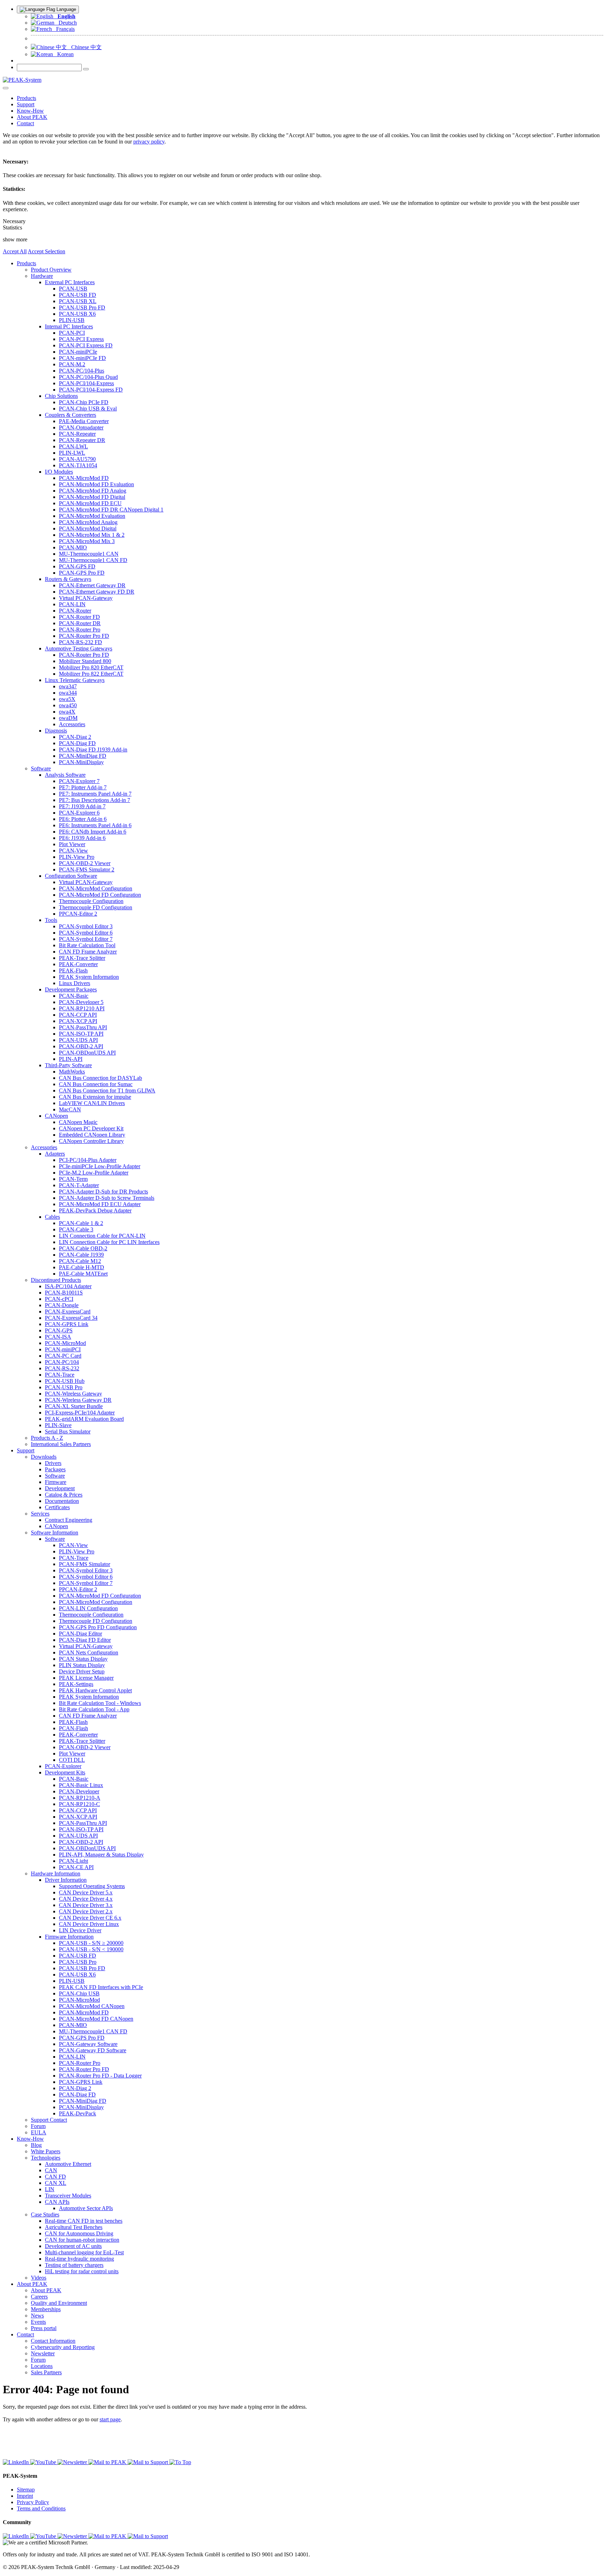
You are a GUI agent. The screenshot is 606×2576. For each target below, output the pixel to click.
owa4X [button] (67, 712)
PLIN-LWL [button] (72, 453)
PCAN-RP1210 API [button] (82, 1008)
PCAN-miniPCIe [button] (78, 352)
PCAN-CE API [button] (76, 1867)
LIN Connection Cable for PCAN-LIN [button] (102, 1236)
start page (110, 2419)
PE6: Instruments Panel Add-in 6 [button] (95, 825)
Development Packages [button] (71, 989)
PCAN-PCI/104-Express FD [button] (91, 390)
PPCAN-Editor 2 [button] (78, 914)
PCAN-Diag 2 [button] (75, 737)
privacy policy (149, 142)
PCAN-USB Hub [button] (65, 1381)
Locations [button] (42, 2366)
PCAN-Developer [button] (79, 1791)
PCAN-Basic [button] (74, 996)
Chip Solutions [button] (61, 396)
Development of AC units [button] (73, 2246)
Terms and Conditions (41, 2508)
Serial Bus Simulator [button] (68, 1431)
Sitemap (26, 2490)
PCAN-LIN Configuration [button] (88, 1608)
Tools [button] (51, 920)
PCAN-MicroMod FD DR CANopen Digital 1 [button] (111, 510)
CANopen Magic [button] (78, 1122)
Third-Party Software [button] (68, 1065)
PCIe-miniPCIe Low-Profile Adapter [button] (100, 1166)
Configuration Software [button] (71, 876)
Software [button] (41, 768)
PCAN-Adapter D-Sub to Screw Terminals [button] (107, 1198)
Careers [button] (39, 2297)
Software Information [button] (55, 1533)
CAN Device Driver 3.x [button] (86, 1905)
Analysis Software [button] (65, 775)
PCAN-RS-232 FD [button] (80, 642)
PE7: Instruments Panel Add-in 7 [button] (95, 794)
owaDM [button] (68, 718)
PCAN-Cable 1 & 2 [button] (81, 1223)
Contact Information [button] (53, 2341)
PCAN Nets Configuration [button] (89, 1652)
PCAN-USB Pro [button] (64, 1387)
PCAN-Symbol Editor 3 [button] (86, 926)
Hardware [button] (42, 276)
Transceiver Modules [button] (68, 2196)
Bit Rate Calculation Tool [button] (87, 945)
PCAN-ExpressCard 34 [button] (71, 1318)
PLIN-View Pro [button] (77, 857)
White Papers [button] (46, 2151)
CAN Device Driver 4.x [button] (86, 1899)
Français (63, 29)
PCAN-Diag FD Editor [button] (85, 1640)
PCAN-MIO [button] (73, 547)
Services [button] (40, 1514)
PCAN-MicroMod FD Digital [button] (92, 497)
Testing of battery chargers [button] (74, 2265)
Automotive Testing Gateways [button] (79, 648)
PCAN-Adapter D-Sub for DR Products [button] (103, 1192)
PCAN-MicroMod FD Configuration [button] (100, 895)
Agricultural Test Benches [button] (74, 2227)
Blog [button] (36, 2145)
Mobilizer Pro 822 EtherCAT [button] (91, 674)
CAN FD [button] (55, 2177)
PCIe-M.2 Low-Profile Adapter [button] (94, 1173)
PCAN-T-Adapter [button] (79, 1185)
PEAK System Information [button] (89, 977)
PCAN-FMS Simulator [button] (85, 1564)
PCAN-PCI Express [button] (81, 339)
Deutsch (66, 23)
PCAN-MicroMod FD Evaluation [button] (96, 484)
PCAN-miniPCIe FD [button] (82, 358)
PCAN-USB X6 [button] (77, 314)
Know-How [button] (30, 111)
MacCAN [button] (70, 1109)
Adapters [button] (55, 1154)
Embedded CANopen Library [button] (92, 1135)
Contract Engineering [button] (69, 1520)
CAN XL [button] (56, 2183)
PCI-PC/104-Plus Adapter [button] (88, 1160)
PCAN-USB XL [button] (78, 301)
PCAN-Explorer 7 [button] (79, 781)
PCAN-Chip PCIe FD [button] (84, 402)
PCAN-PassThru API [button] (83, 1027)
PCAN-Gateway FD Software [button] (93, 2050)
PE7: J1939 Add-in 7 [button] (82, 806)
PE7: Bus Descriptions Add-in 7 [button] (95, 800)
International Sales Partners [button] (61, 1444)
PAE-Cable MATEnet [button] (83, 1274)
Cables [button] (52, 1217)
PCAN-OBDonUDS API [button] (87, 1053)
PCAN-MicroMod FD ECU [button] (90, 503)
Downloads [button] (44, 1457)
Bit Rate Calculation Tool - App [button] (94, 1709)
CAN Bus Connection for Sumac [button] (96, 1084)
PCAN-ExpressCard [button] (68, 1312)
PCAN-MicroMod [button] (65, 1343)
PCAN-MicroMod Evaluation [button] (92, 516)
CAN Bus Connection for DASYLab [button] (100, 1078)
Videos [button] (39, 2278)
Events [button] (38, 2322)
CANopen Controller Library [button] (91, 1141)
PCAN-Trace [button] (60, 1375)
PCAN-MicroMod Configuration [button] (96, 888)
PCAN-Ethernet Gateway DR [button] (92, 585)
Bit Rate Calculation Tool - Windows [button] (100, 1703)
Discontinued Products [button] (56, 1280)
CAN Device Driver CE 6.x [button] (90, 1918)
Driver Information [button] (66, 1880)
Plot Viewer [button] (72, 844)
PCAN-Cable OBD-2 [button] (83, 1248)
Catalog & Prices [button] (64, 1495)
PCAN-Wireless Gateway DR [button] (78, 1400)
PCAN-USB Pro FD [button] (82, 307)
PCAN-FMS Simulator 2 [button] (87, 869)
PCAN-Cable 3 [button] (76, 1229)
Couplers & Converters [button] (70, 415)
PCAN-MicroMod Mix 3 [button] (87, 541)
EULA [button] (39, 2132)
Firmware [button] (56, 1482)
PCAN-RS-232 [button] (62, 1368)
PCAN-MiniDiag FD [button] (83, 756)
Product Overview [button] (51, 270)
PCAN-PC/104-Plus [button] (82, 371)
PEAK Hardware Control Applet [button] (95, 1690)
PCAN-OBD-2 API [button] (81, 1046)
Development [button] (60, 1488)
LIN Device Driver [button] (80, 1930)
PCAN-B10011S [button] (64, 1293)
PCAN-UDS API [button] (78, 1040)
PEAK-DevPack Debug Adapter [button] (95, 1210)
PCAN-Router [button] (75, 611)
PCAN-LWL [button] (73, 446)
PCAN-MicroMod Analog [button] (88, 522)
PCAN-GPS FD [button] (77, 566)
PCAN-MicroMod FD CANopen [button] (96, 2019)
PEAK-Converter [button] (78, 964)
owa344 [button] (68, 693)
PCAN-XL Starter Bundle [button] (74, 1406)
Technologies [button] (46, 2158)
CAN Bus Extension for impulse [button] (95, 1097)
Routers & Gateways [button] (68, 579)
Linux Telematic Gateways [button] (75, 680)
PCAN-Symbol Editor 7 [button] (86, 939)
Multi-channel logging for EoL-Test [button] (84, 2252)
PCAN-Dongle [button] (62, 1305)
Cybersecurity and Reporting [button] (63, 2347)
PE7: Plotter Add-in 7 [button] (83, 787)
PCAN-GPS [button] (59, 1330)
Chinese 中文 (84, 47)
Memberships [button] (46, 2309)
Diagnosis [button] (56, 731)
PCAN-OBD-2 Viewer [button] (85, 863)
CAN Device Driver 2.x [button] (86, 1911)
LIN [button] (50, 2189)
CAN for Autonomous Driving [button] (79, 2233)
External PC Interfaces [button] (70, 282)
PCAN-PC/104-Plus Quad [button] (88, 377)
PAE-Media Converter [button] (84, 421)
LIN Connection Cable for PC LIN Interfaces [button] (109, 1242)
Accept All (15, 251)
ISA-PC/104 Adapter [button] (68, 1286)
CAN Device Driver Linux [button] (89, 1924)
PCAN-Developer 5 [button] (81, 1002)
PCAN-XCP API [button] (78, 1021)
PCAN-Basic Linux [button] (81, 1785)
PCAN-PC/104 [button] (62, 1362)
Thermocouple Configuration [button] (91, 901)
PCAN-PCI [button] (72, 333)
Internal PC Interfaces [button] (69, 326)
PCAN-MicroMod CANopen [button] (92, 2006)
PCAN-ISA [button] (58, 1337)
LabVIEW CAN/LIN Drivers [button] (92, 1103)
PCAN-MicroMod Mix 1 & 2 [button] (92, 535)
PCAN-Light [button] (73, 1861)
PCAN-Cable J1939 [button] (81, 1255)
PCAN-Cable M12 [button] (80, 1261)
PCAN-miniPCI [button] (63, 1349)
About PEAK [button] (32, 117)
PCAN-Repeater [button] (77, 434)
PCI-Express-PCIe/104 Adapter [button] (80, 1413)
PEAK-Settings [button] (76, 1684)
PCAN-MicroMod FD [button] (84, 478)
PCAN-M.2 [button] (72, 364)
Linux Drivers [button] (75, 983)
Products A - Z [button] (47, 1438)
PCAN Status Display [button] (83, 1659)
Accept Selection (46, 251)
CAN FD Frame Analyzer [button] (88, 952)
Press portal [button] (44, 2328)
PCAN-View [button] (73, 851)
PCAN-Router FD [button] (79, 617)
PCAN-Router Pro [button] (80, 630)
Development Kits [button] (65, 1772)
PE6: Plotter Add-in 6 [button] (83, 819)
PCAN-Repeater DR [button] (82, 440)
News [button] (37, 2316)
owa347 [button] (68, 686)
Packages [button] (55, 1469)
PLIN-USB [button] (72, 320)
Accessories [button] (72, 724)
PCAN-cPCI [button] (59, 1299)
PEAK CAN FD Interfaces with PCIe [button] (101, 1987)
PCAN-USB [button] (73, 289)
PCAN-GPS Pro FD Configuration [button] (98, 1627)
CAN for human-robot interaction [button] (82, 2240)
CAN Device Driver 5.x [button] (86, 1892)
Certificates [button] (57, 1507)
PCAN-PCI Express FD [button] (86, 345)
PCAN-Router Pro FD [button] (84, 636)
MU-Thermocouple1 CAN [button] (89, 554)
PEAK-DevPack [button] (78, 2113)
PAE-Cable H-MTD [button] (82, 1267)
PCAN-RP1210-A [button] (80, 1798)
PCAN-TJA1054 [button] (78, 465)
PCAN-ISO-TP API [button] (81, 1034)
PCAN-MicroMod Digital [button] (88, 528)
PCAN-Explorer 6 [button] (79, 813)
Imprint (25, 2496)
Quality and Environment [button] (59, 2303)
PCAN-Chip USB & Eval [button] (88, 409)
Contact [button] (25, 123)
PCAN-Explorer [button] (63, 1766)
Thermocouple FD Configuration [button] (96, 907)
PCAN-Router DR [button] (80, 623)
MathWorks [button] (72, 1072)
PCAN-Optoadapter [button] (81, 427)
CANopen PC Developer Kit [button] (91, 1128)
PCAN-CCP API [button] (78, 1015)
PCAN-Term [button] (73, 1179)
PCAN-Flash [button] (73, 1728)
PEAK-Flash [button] (73, 971)
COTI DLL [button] (72, 1760)
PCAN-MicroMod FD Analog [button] (93, 491)
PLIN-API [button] (71, 1059)
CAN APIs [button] (57, 2202)
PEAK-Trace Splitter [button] (82, 958)
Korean (63, 54)
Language (66, 9)
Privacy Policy (33, 2502)
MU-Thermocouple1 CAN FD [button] (93, 560)
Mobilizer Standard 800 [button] (85, 661)
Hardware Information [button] (56, 1874)
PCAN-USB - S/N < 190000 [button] (91, 1949)
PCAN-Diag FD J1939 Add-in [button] (93, 750)
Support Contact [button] (49, 2120)
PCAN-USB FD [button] (78, 295)
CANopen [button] (56, 1116)
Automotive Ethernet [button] (68, 2164)
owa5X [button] (67, 699)
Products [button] (26, 98)
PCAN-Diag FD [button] (77, 743)
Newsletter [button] (43, 2353)
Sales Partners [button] (46, 2372)
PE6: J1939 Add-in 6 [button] (82, 838)
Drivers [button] (53, 1463)
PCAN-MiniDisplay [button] (81, 762)
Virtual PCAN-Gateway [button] (86, 598)
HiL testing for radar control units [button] (82, 2271)
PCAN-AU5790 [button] (77, 459)
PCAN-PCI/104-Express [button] (86, 383)
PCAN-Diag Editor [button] (80, 1634)
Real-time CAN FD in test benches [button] (84, 2221)
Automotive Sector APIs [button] (86, 2208)
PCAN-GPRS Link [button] (67, 1324)
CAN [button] (51, 2170)
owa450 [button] (68, 705)
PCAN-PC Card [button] (63, 1356)
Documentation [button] (62, 1501)
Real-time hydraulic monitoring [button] (79, 2259)
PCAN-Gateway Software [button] (88, 2044)
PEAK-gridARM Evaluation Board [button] (84, 1419)
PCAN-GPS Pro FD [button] (82, 573)
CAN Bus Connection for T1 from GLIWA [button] (107, 1090)
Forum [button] (38, 2126)
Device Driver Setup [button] (82, 1671)
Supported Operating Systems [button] (92, 1886)
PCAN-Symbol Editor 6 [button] (86, 933)
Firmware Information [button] (69, 1937)
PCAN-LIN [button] (72, 604)
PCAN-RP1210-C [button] (79, 1804)
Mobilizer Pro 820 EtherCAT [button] (91, 667)
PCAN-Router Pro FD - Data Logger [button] (100, 2076)
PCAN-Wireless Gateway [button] (73, 1394)
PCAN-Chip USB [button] (79, 1993)
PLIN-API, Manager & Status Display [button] (101, 1855)
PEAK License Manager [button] (86, 1678)
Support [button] (26, 104)
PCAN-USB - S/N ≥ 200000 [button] (91, 1943)
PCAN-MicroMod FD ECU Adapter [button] (100, 1204)
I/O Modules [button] (59, 472)
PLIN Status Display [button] (82, 1665)
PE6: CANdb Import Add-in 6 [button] (93, 832)
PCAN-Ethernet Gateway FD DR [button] (97, 592)
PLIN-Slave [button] (58, 1425)
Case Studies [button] (45, 2214)
